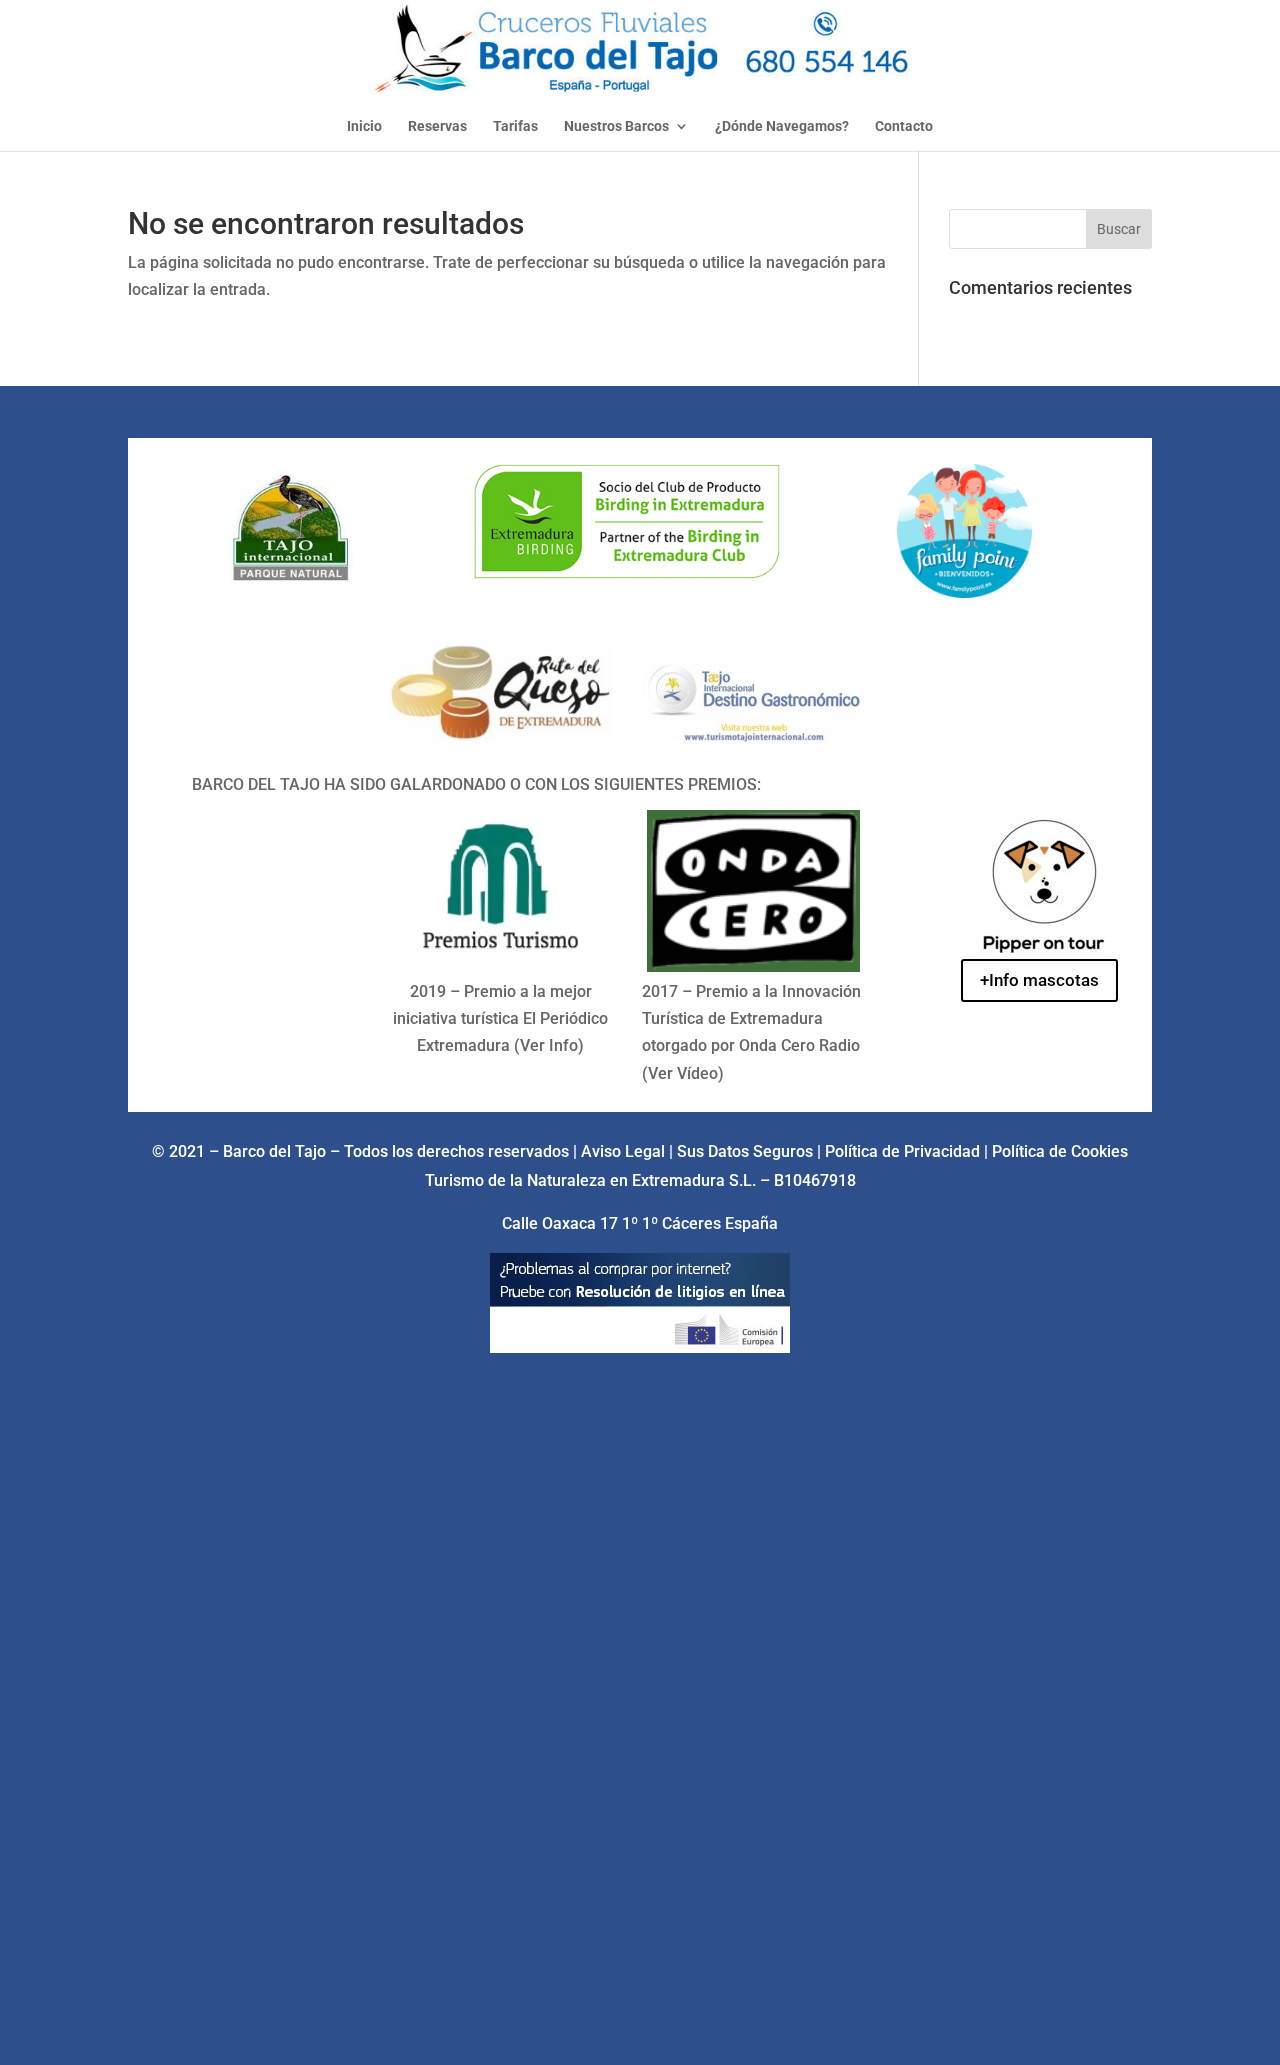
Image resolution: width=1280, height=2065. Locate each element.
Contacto (904, 126)
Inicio (364, 126)
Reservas (437, 126)
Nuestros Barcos (616, 126)
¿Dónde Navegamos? (782, 126)
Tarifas (515, 126)
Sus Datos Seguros (747, 1151)
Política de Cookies (1060, 1151)
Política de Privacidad (904, 1151)
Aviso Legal (623, 1151)
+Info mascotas (1039, 980)
